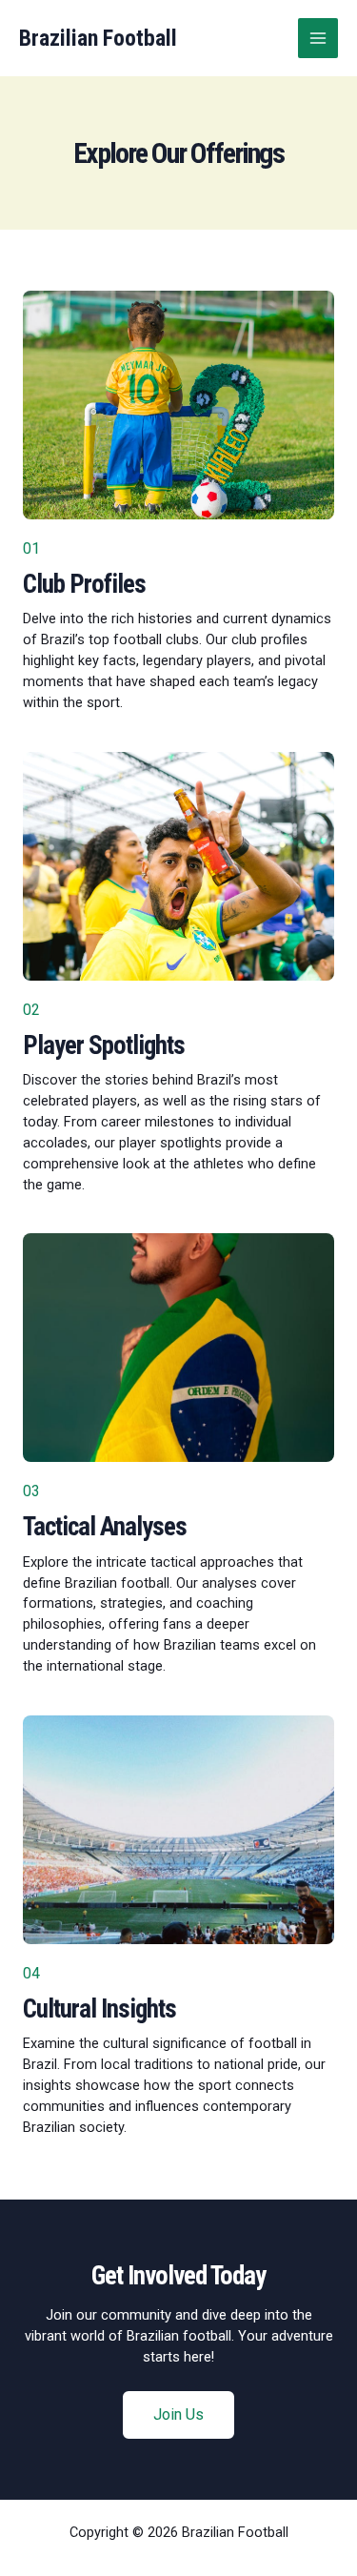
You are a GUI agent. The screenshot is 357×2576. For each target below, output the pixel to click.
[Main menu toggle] (318, 38)
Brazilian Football (98, 38)
